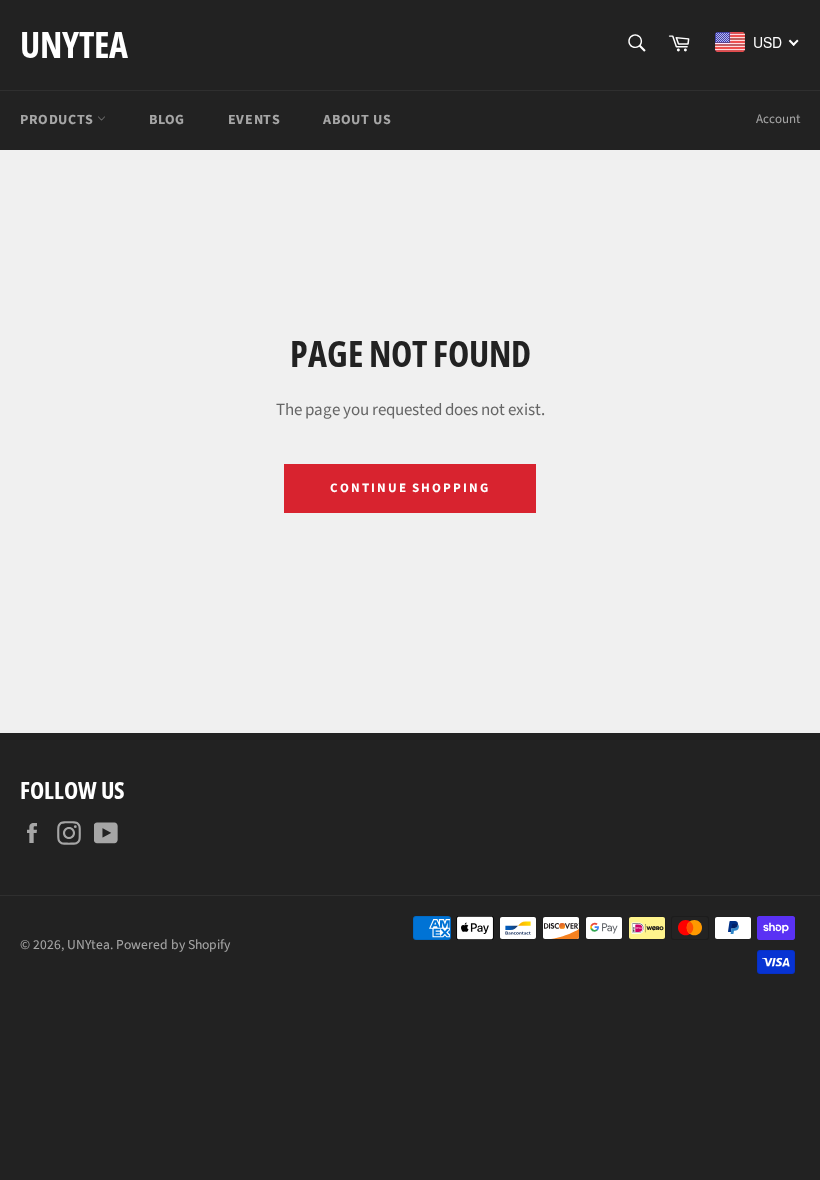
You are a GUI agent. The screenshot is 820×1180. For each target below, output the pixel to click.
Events (254, 120)
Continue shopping (410, 488)
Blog (166, 120)
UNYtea (74, 44)
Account (778, 119)
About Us (357, 120)
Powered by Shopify (173, 944)
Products (58, 120)
